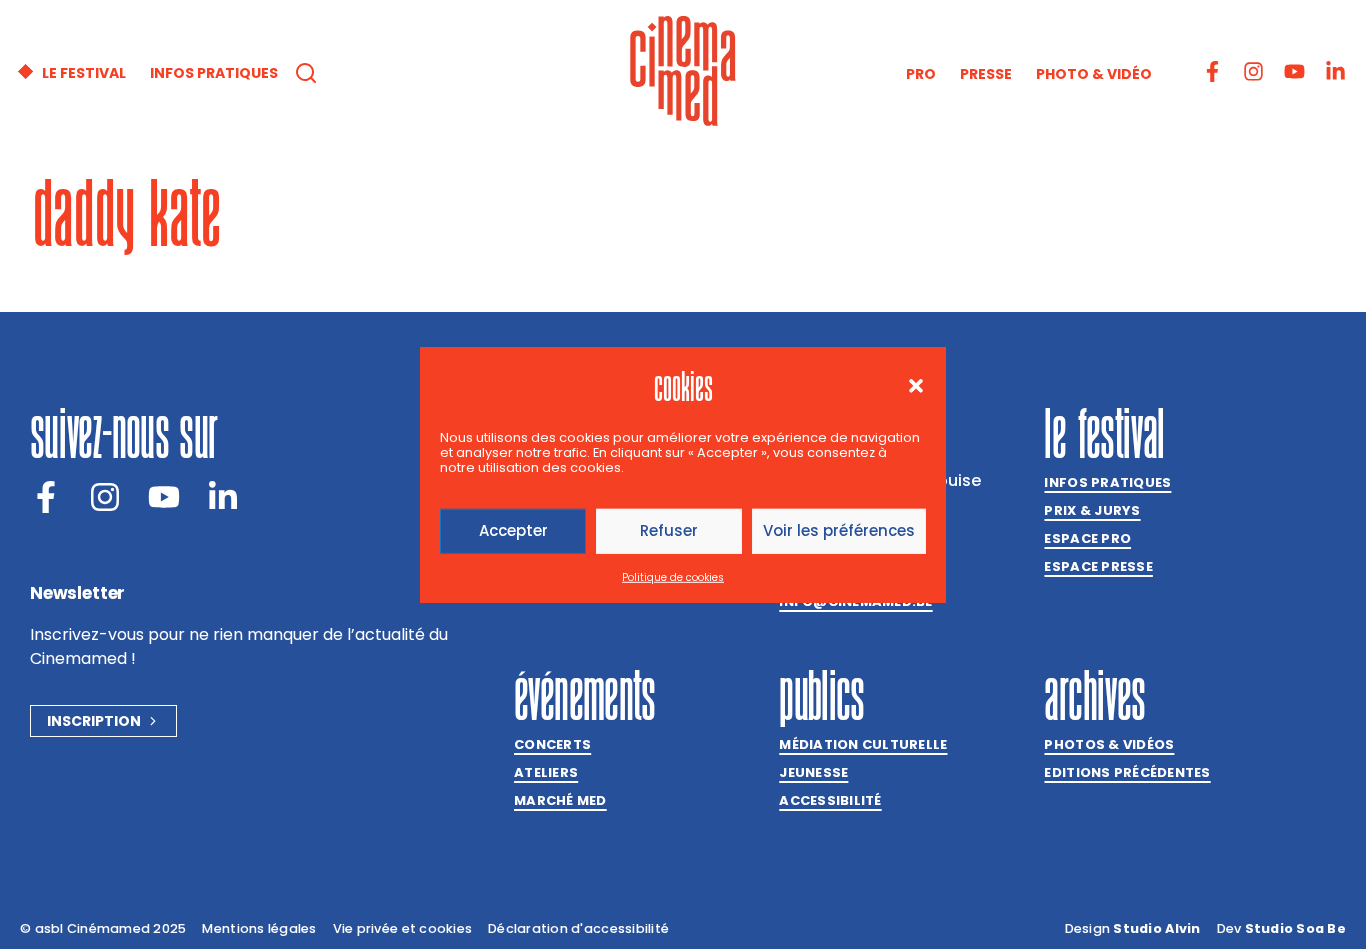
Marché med (560, 800)
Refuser (669, 530)
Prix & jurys (1092, 510)
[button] (916, 385)
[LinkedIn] (223, 497)
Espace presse (1098, 566)
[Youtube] (1294, 71)
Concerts (552, 744)
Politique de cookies (673, 577)
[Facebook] (46, 497)
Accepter (513, 530)
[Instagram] (1253, 71)
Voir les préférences (839, 530)
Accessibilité (830, 800)
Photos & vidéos (1109, 744)
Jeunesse (813, 772)
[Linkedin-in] (1335, 71)
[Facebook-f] (1212, 71)
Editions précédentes (1127, 772)
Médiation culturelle (863, 744)
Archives (1094, 695)
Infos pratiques (1107, 482)
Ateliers (546, 772)
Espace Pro (1087, 538)
